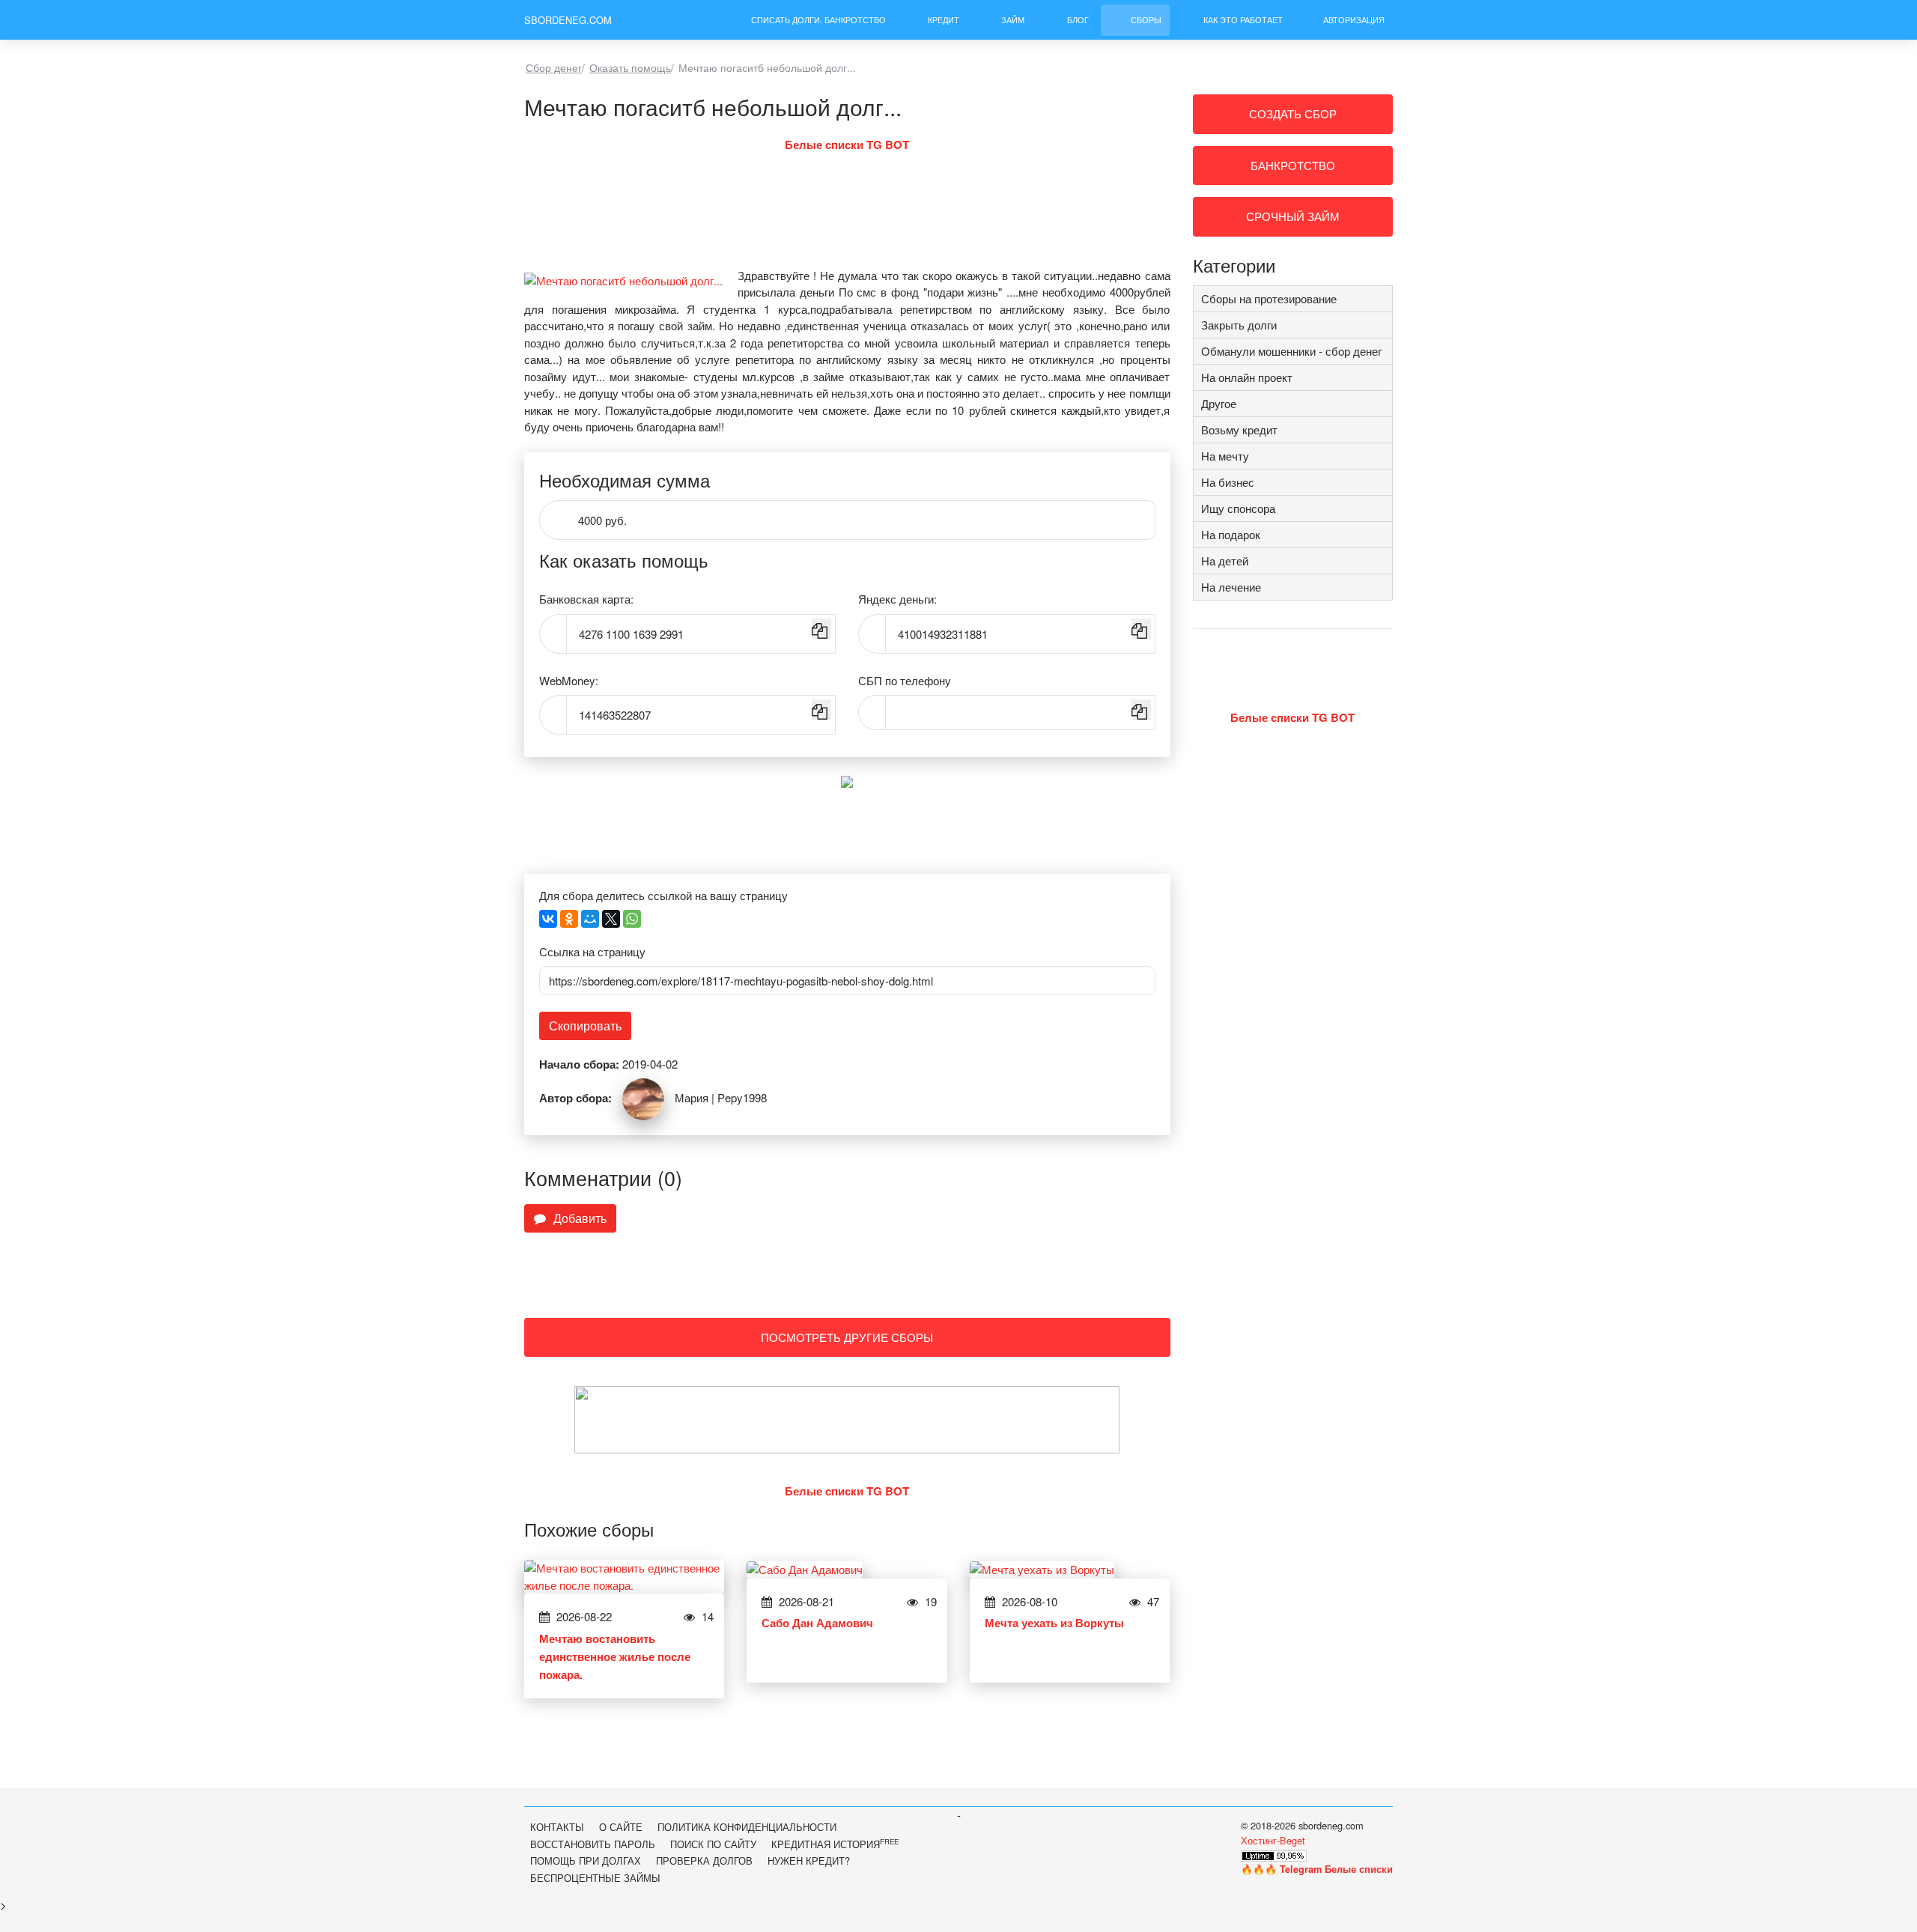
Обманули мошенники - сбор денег (1291, 351)
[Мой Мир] (590, 919)
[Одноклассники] (569, 919)
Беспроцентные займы (595, 1878)
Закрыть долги (1239, 325)
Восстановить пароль (593, 1844)
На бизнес (1228, 482)
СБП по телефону (905, 680)
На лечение (1231, 587)
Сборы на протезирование (1269, 298)
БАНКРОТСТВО (1293, 165)
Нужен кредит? (809, 1860)
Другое (1219, 403)
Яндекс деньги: (897, 599)
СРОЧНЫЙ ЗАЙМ (1293, 216)
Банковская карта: (586, 599)
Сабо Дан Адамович (817, 1623)
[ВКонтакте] (548, 919)
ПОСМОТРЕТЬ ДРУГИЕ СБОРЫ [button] (847, 1337)
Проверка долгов (704, 1860)
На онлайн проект (1247, 377)
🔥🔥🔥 (1317, 1869)
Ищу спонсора (1238, 508)
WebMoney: (569, 680)
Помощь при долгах (586, 1860)
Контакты (557, 1827)
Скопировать (585, 1026)
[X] (611, 919)
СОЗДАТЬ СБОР (1293, 113)
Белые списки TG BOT (847, 145)
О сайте (621, 1827)
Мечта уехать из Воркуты (1054, 1623)
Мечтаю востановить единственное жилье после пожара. (615, 1656)
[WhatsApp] (632, 919)
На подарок (1231, 534)
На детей (1225, 561)
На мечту (1225, 456)
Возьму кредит (1239, 429)
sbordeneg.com (568, 20)
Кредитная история (835, 1844)
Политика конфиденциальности (747, 1827)
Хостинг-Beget (1273, 1840)
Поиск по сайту (713, 1844)
